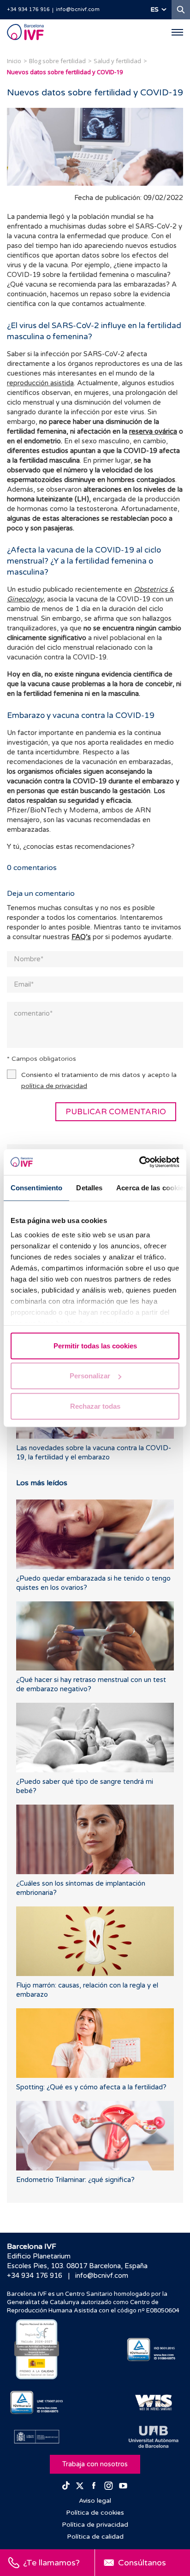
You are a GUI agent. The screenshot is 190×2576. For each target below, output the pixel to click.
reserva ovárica (153, 431)
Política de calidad (95, 2537)
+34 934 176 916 (28, 9)
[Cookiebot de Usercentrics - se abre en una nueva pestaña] (139, 1162)
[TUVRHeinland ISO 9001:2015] (153, 2350)
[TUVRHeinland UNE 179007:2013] (37, 2403)
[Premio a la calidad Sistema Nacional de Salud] (37, 2349)
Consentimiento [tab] (36, 1187)
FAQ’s (81, 937)
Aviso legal (95, 2501)
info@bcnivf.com (78, 9)
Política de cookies (95, 2513)
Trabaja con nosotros (95, 2464)
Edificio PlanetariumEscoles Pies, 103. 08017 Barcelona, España (77, 2261)
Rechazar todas (95, 1406)
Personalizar (90, 1376)
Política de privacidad (95, 2525)
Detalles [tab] (89, 1187)
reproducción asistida (40, 383)
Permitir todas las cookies (95, 1345)
